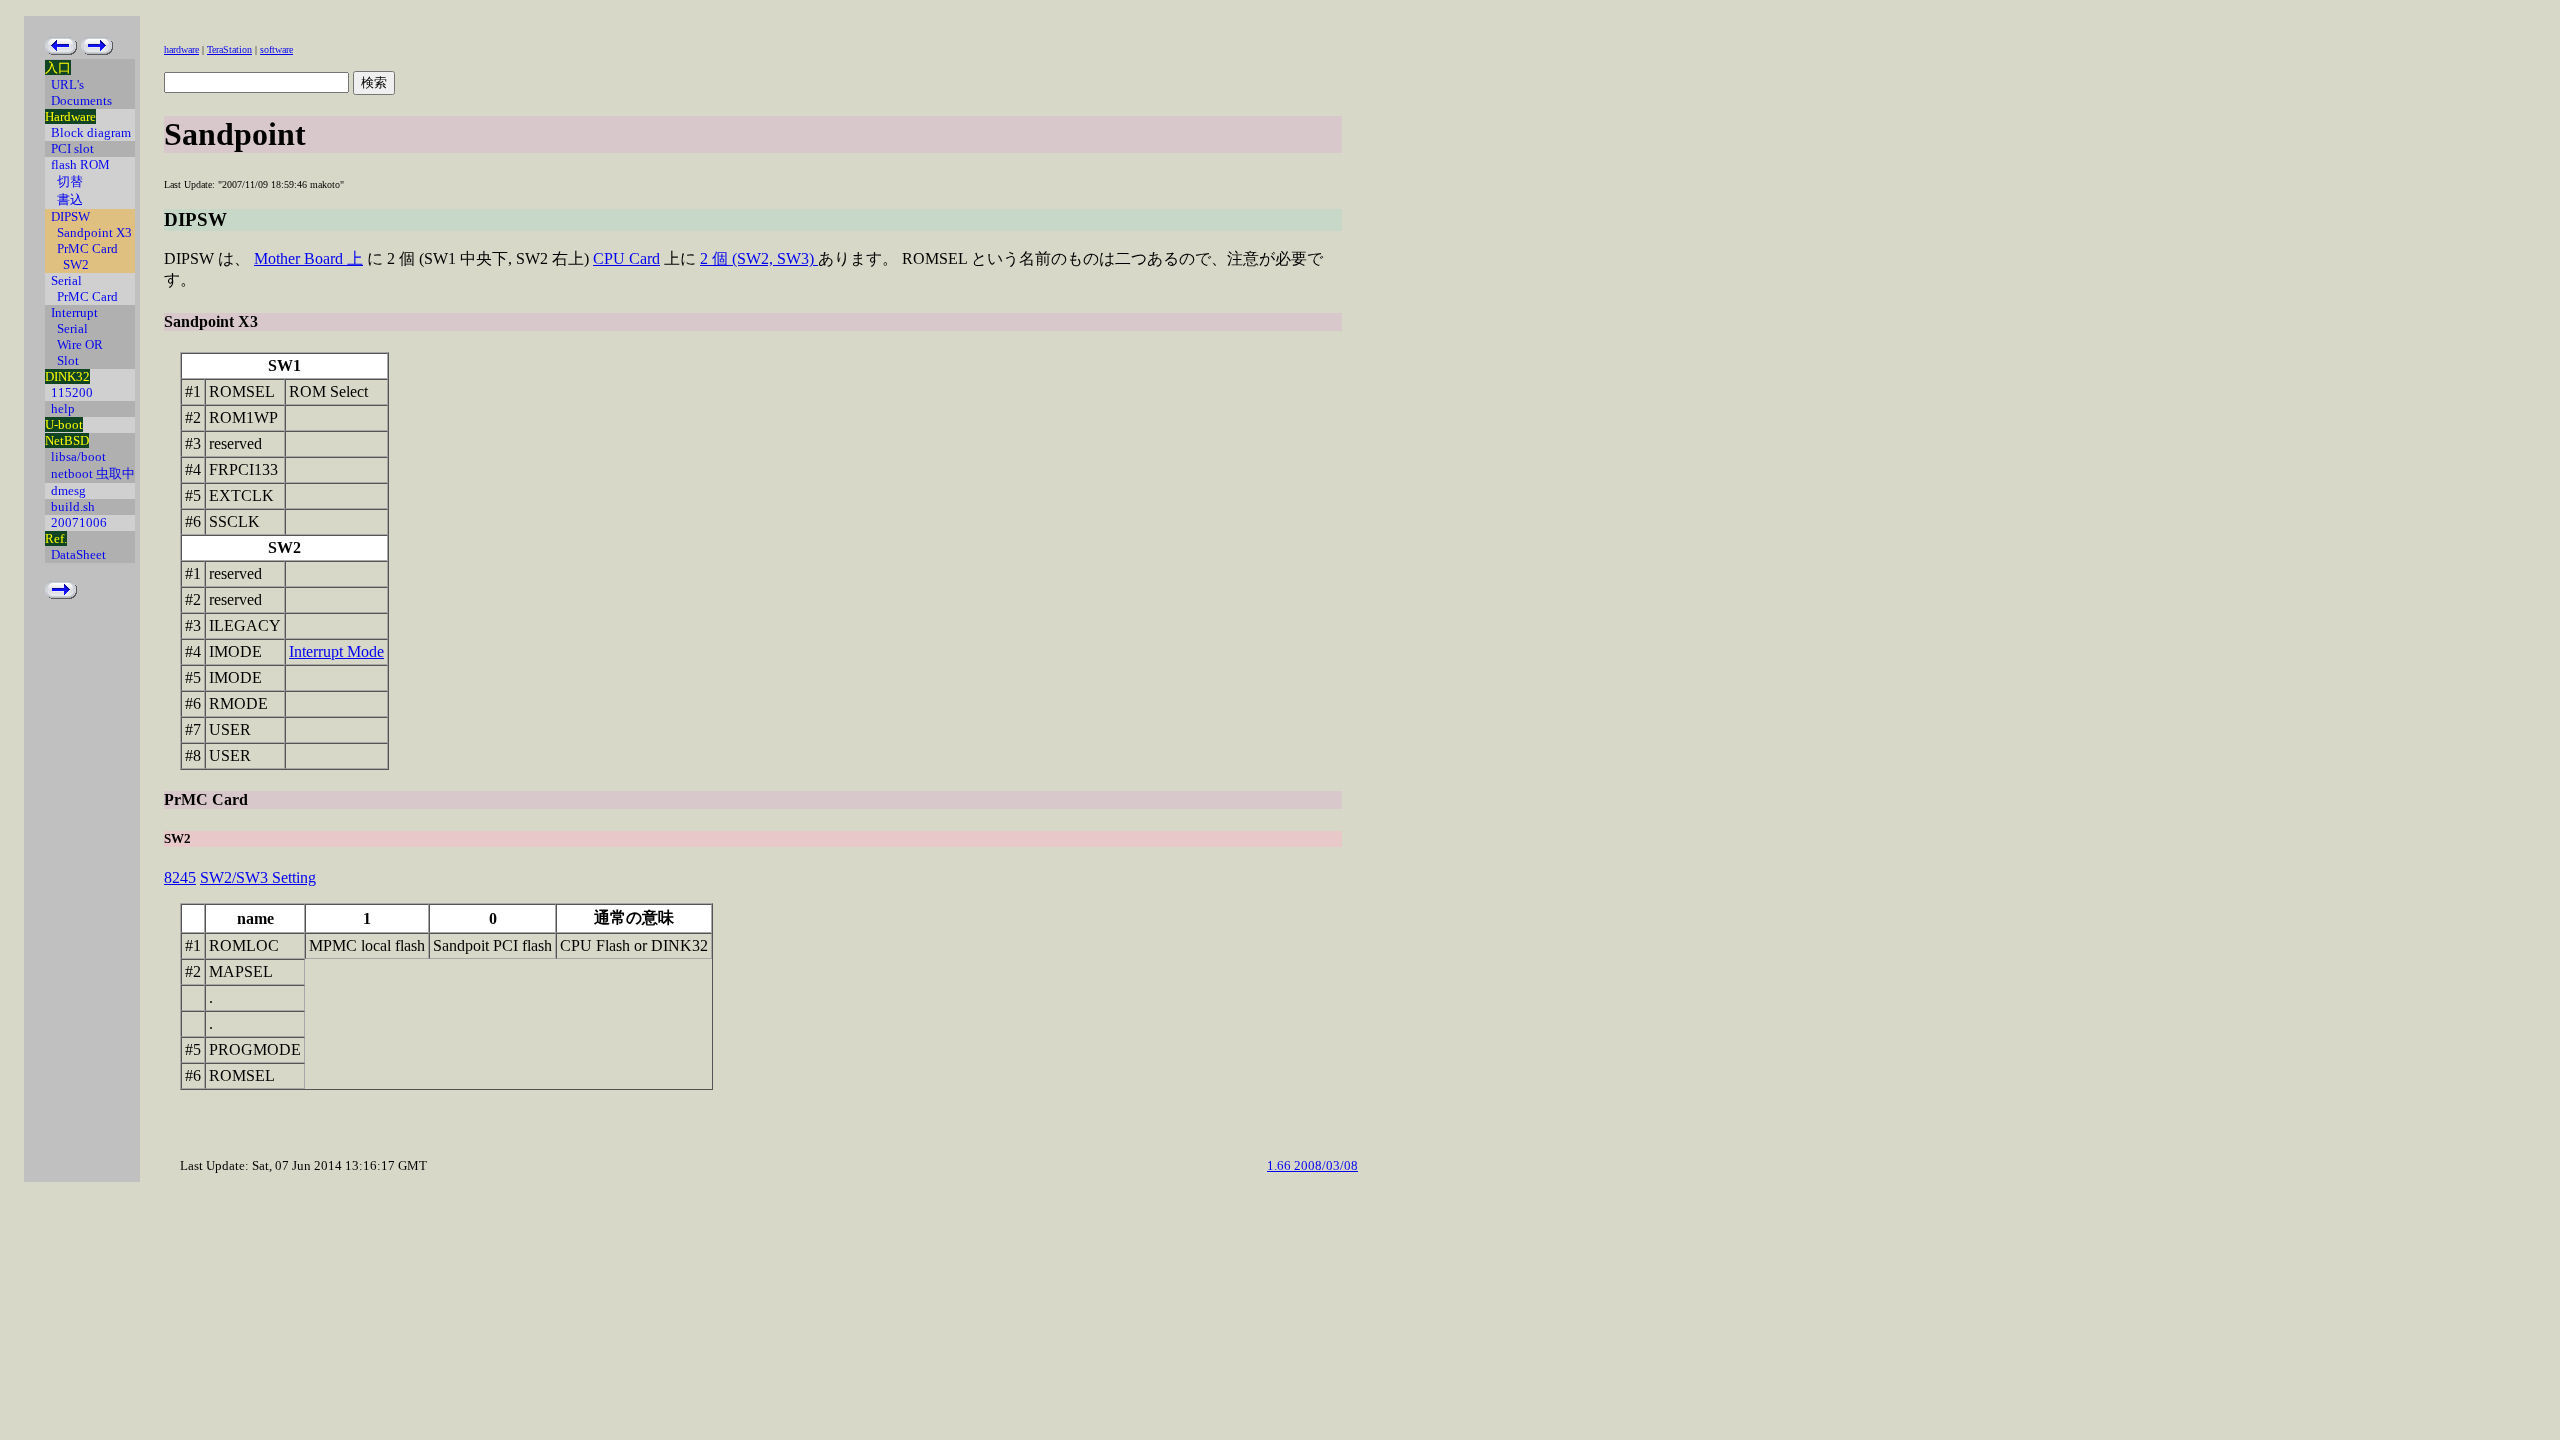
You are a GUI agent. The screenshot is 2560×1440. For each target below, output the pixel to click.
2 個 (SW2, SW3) (759, 258)
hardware (181, 49)
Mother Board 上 (308, 258)
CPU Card (626, 258)
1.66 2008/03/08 (1312, 1165)
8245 (180, 877)
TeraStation (229, 49)
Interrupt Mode (336, 651)
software (276, 49)
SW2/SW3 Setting (258, 877)
